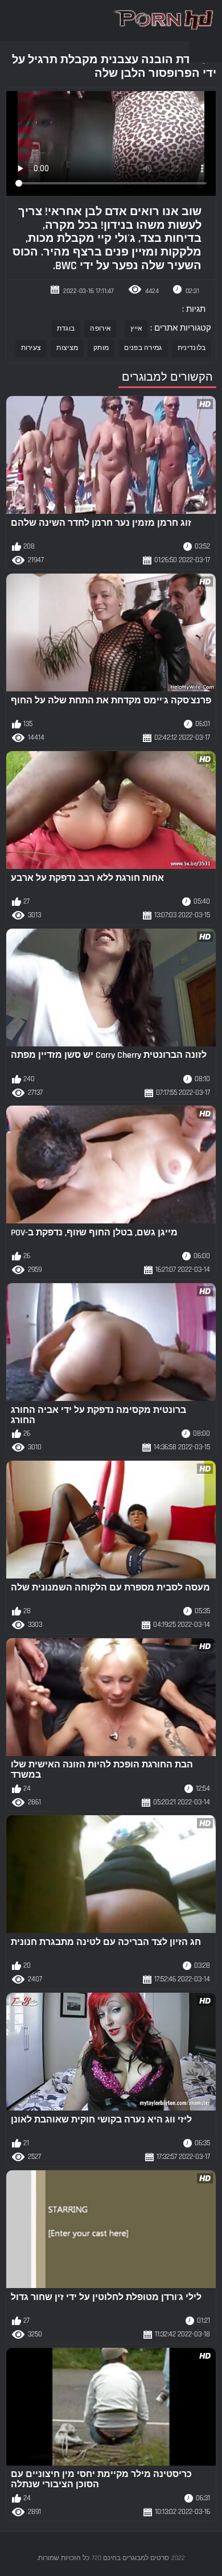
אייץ (136, 329)
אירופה (100, 329)
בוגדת (66, 329)
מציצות (67, 348)
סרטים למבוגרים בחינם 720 (130, 2558)
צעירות (31, 348)
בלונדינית (192, 348)
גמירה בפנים (143, 348)
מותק (101, 348)
